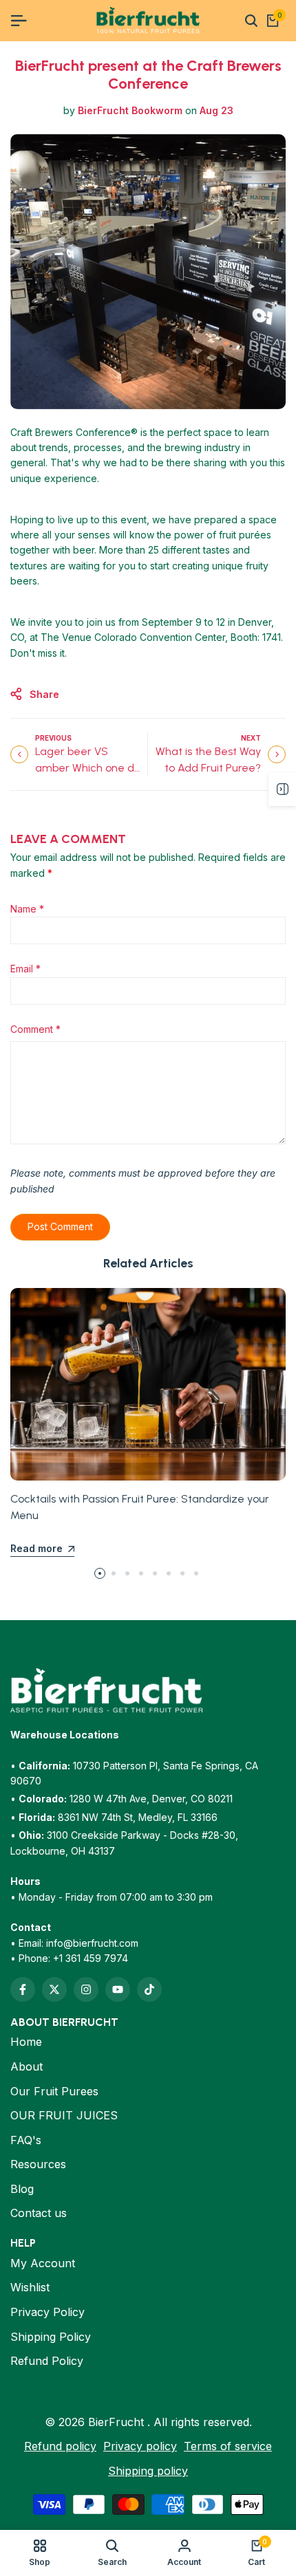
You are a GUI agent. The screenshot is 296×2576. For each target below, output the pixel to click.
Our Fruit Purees (54, 2091)
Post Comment (60, 1226)
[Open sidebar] (282, 789)
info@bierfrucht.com (92, 1943)
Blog (22, 2189)
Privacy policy (140, 2446)
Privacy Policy (47, 2312)
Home (26, 2042)
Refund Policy (47, 2361)
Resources (38, 2164)
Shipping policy (148, 2471)
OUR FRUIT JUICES (64, 2115)
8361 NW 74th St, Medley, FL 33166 (138, 1817)
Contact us (39, 2213)
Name (27, 909)
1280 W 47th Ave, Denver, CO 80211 (151, 1799)
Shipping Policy (51, 2337)
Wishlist (30, 2287)
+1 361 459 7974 (91, 1958)
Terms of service (228, 2446)
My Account (43, 2263)
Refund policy (60, 2446)
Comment (35, 1029)
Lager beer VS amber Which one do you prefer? (88, 768)
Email (25, 969)
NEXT (251, 738)
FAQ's (26, 2140)
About (27, 2066)
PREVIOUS (53, 738)
